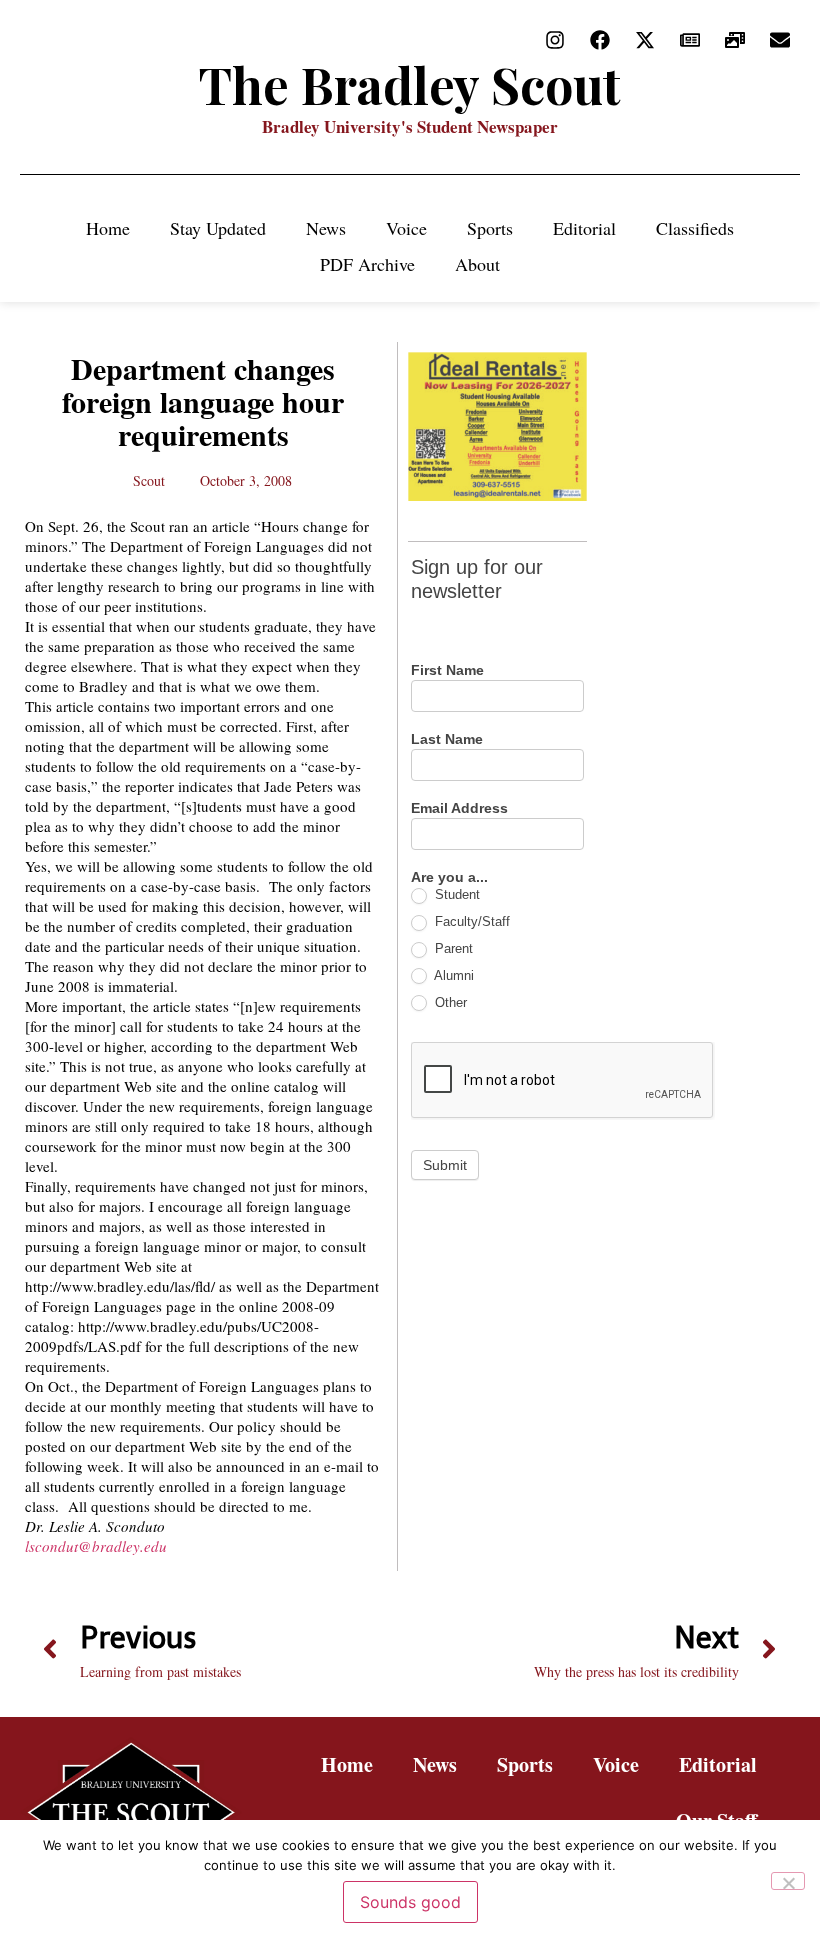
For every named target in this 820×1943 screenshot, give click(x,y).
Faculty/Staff (470, 921)
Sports (490, 228)
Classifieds (695, 228)
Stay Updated (218, 228)
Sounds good (410, 1902)
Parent (452, 948)
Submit (445, 1165)
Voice (406, 228)
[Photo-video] (735, 40)
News (326, 228)
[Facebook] (600, 40)
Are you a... (449, 877)
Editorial (584, 228)
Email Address (459, 808)
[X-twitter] (645, 40)
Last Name (447, 739)
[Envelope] (780, 40)
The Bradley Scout (410, 84)
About (477, 264)
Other (449, 1002)
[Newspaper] (690, 40)
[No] (788, 1881)
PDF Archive (367, 264)
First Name (447, 670)
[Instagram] (555, 40)
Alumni (452, 975)
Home (108, 228)
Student (455, 894)
